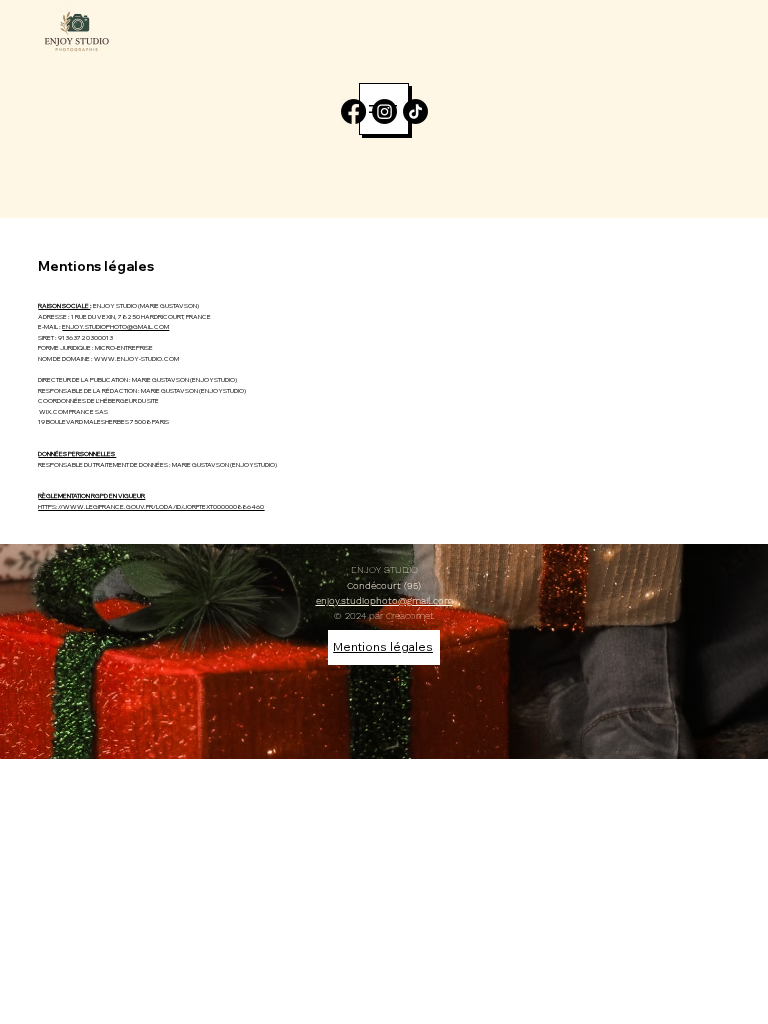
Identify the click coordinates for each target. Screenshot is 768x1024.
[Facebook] (353, 111)
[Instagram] (384, 111)
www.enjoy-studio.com (136, 358)
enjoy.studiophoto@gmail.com (115, 326)
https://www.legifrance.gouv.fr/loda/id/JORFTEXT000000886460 (151, 506)
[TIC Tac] (415, 111)
